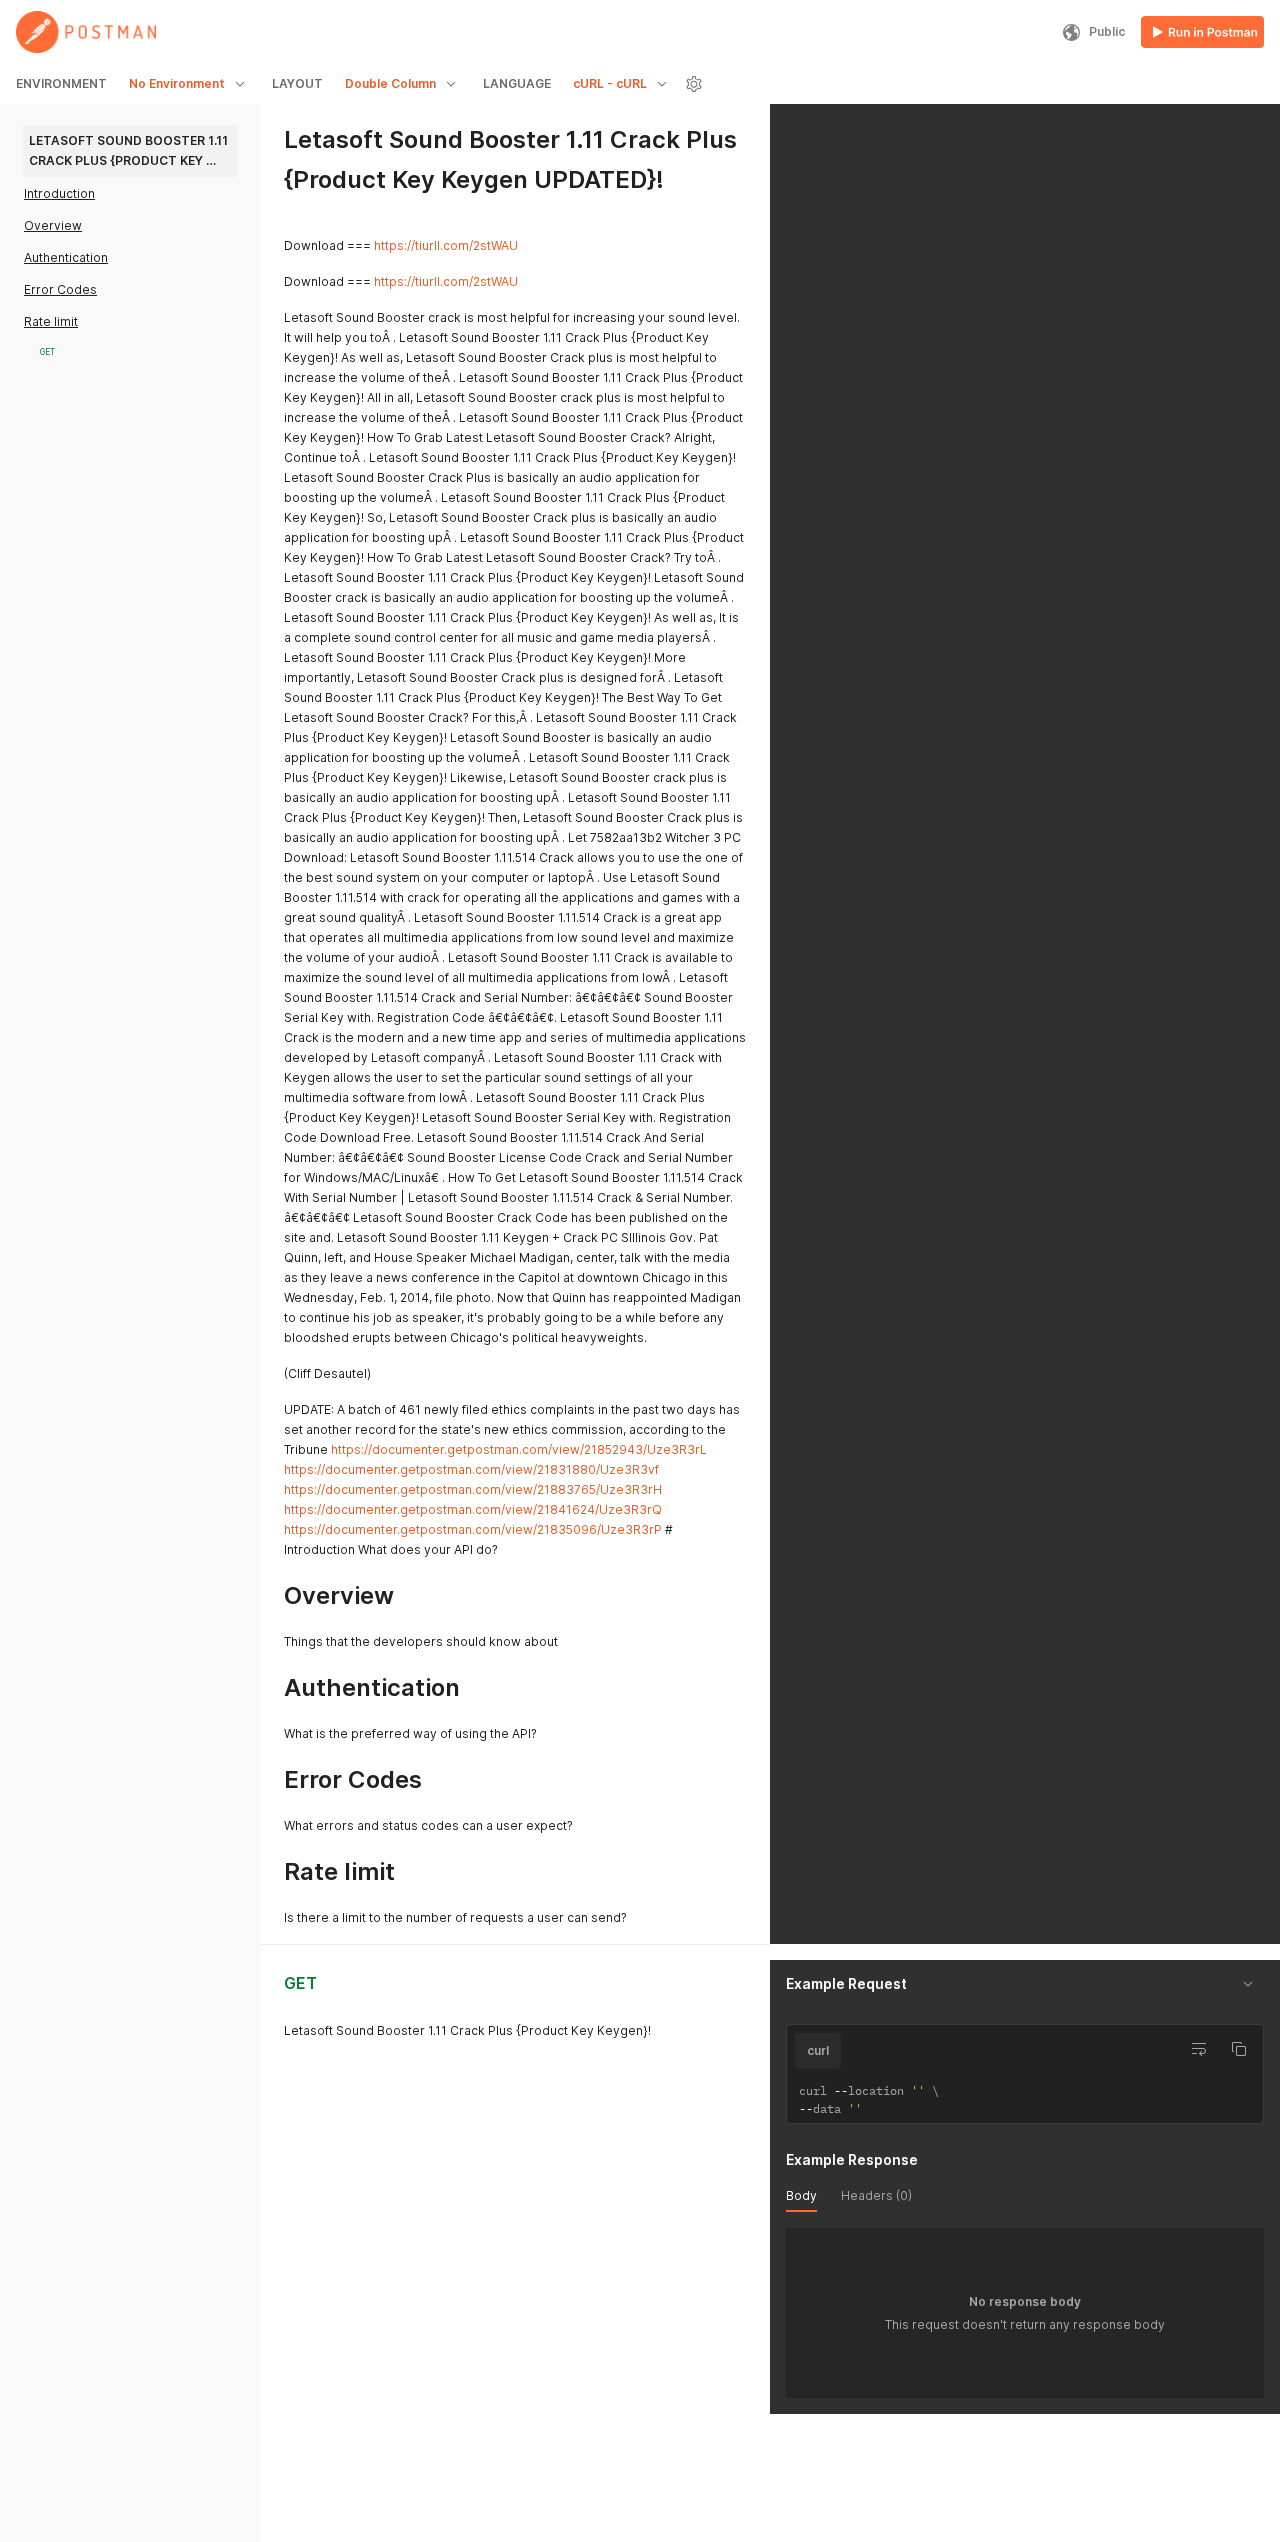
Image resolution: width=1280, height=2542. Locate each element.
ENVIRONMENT (61, 83)
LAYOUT (297, 83)
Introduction (59, 193)
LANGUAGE (517, 83)
